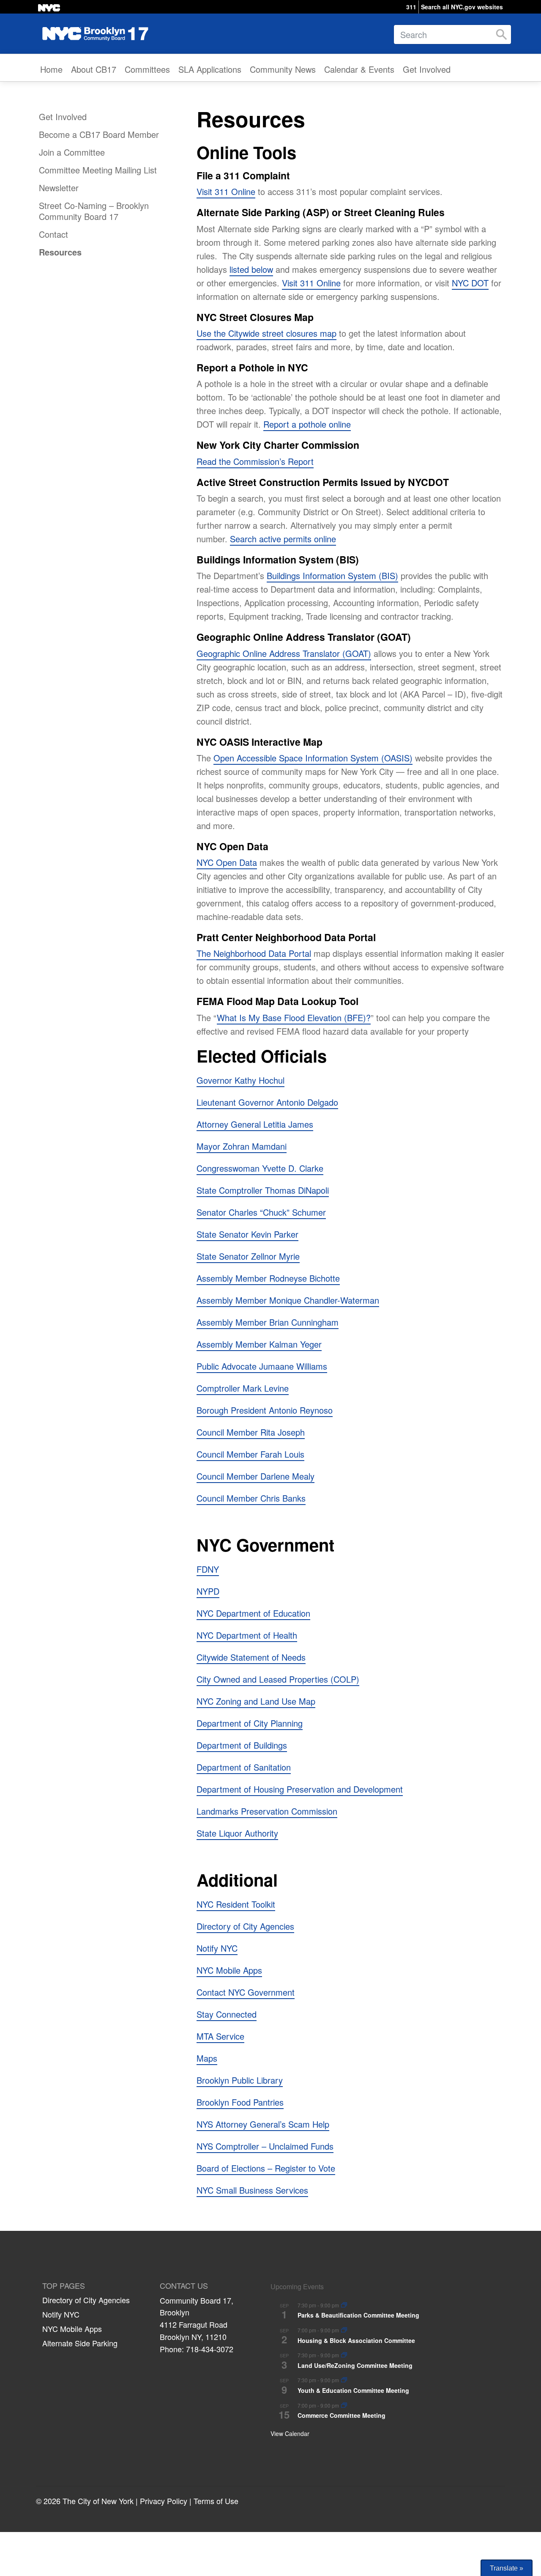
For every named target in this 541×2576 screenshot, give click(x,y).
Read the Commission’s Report (255, 461)
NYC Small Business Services (252, 2190)
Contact (53, 234)
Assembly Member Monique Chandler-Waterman (288, 1300)
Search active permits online (283, 539)
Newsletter (59, 188)
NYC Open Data (227, 862)
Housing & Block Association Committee (356, 2340)
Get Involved (427, 69)
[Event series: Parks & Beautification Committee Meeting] (344, 2305)
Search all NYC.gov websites (462, 7)
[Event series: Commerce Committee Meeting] (344, 2406)
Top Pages (64, 2286)
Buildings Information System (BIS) (332, 575)
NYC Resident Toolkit (236, 1904)
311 (411, 7)
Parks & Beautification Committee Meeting (358, 2315)
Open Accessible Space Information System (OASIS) (313, 758)
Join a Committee (72, 152)
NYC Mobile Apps (72, 2329)
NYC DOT (470, 283)
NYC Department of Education (253, 1613)
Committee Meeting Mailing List (98, 170)
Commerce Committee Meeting (342, 2415)
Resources (60, 252)
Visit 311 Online (226, 191)
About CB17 (94, 69)
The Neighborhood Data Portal (254, 953)
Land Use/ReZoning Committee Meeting (355, 2365)
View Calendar (290, 2433)
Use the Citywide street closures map (266, 333)
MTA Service (220, 2036)
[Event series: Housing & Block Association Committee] (344, 2330)
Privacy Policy (164, 2501)
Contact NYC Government (246, 1992)
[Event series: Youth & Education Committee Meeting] (344, 2380)
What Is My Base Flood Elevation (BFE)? (294, 1017)
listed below (251, 269)
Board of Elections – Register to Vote (266, 2168)
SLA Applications (210, 69)
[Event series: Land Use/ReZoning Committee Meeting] (344, 2355)
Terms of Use (216, 2501)
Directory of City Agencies (86, 2300)
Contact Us (184, 2286)
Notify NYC (217, 1948)
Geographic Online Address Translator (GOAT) (284, 653)
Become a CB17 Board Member (99, 134)
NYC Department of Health (247, 1635)
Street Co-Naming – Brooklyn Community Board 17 (94, 211)
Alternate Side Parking (80, 2343)
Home (51, 69)
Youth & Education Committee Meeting (353, 2390)
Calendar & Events (359, 69)
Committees (147, 69)
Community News (283, 69)
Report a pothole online (307, 424)
